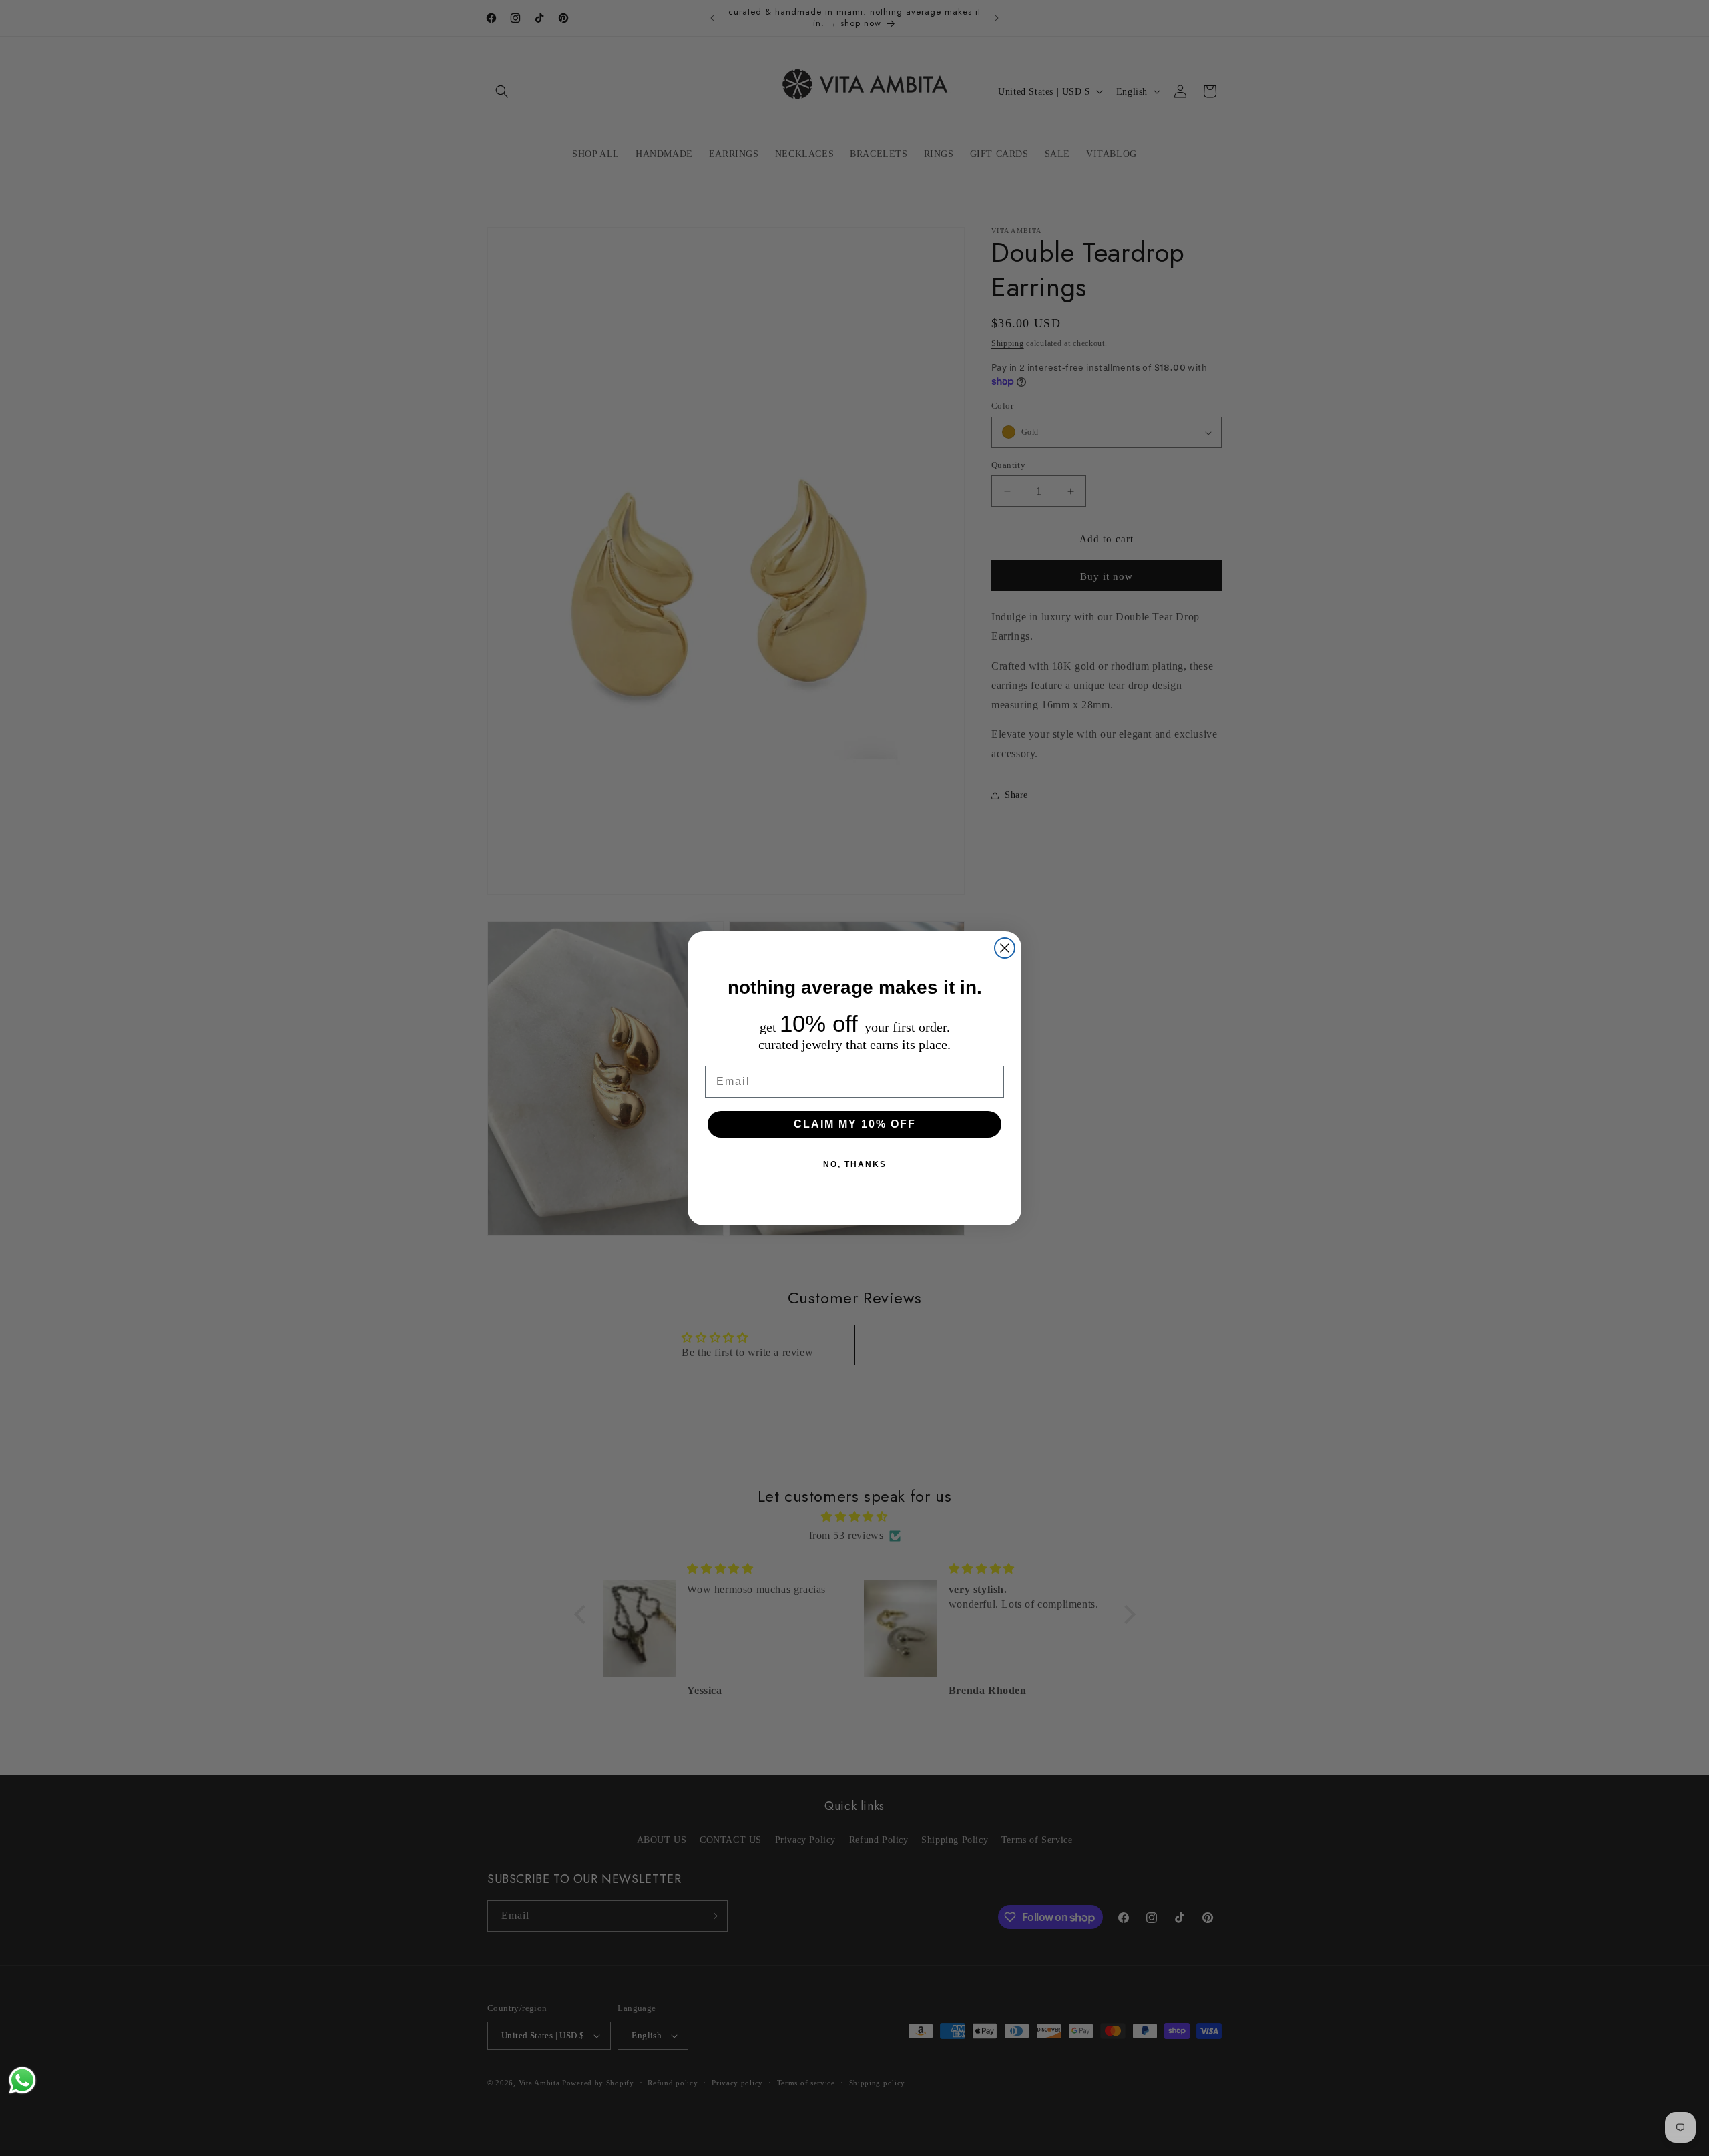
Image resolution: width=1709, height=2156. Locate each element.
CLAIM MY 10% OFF (855, 1124)
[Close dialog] (1005, 948)
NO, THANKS (855, 1164)
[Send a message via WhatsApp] (22, 2080)
